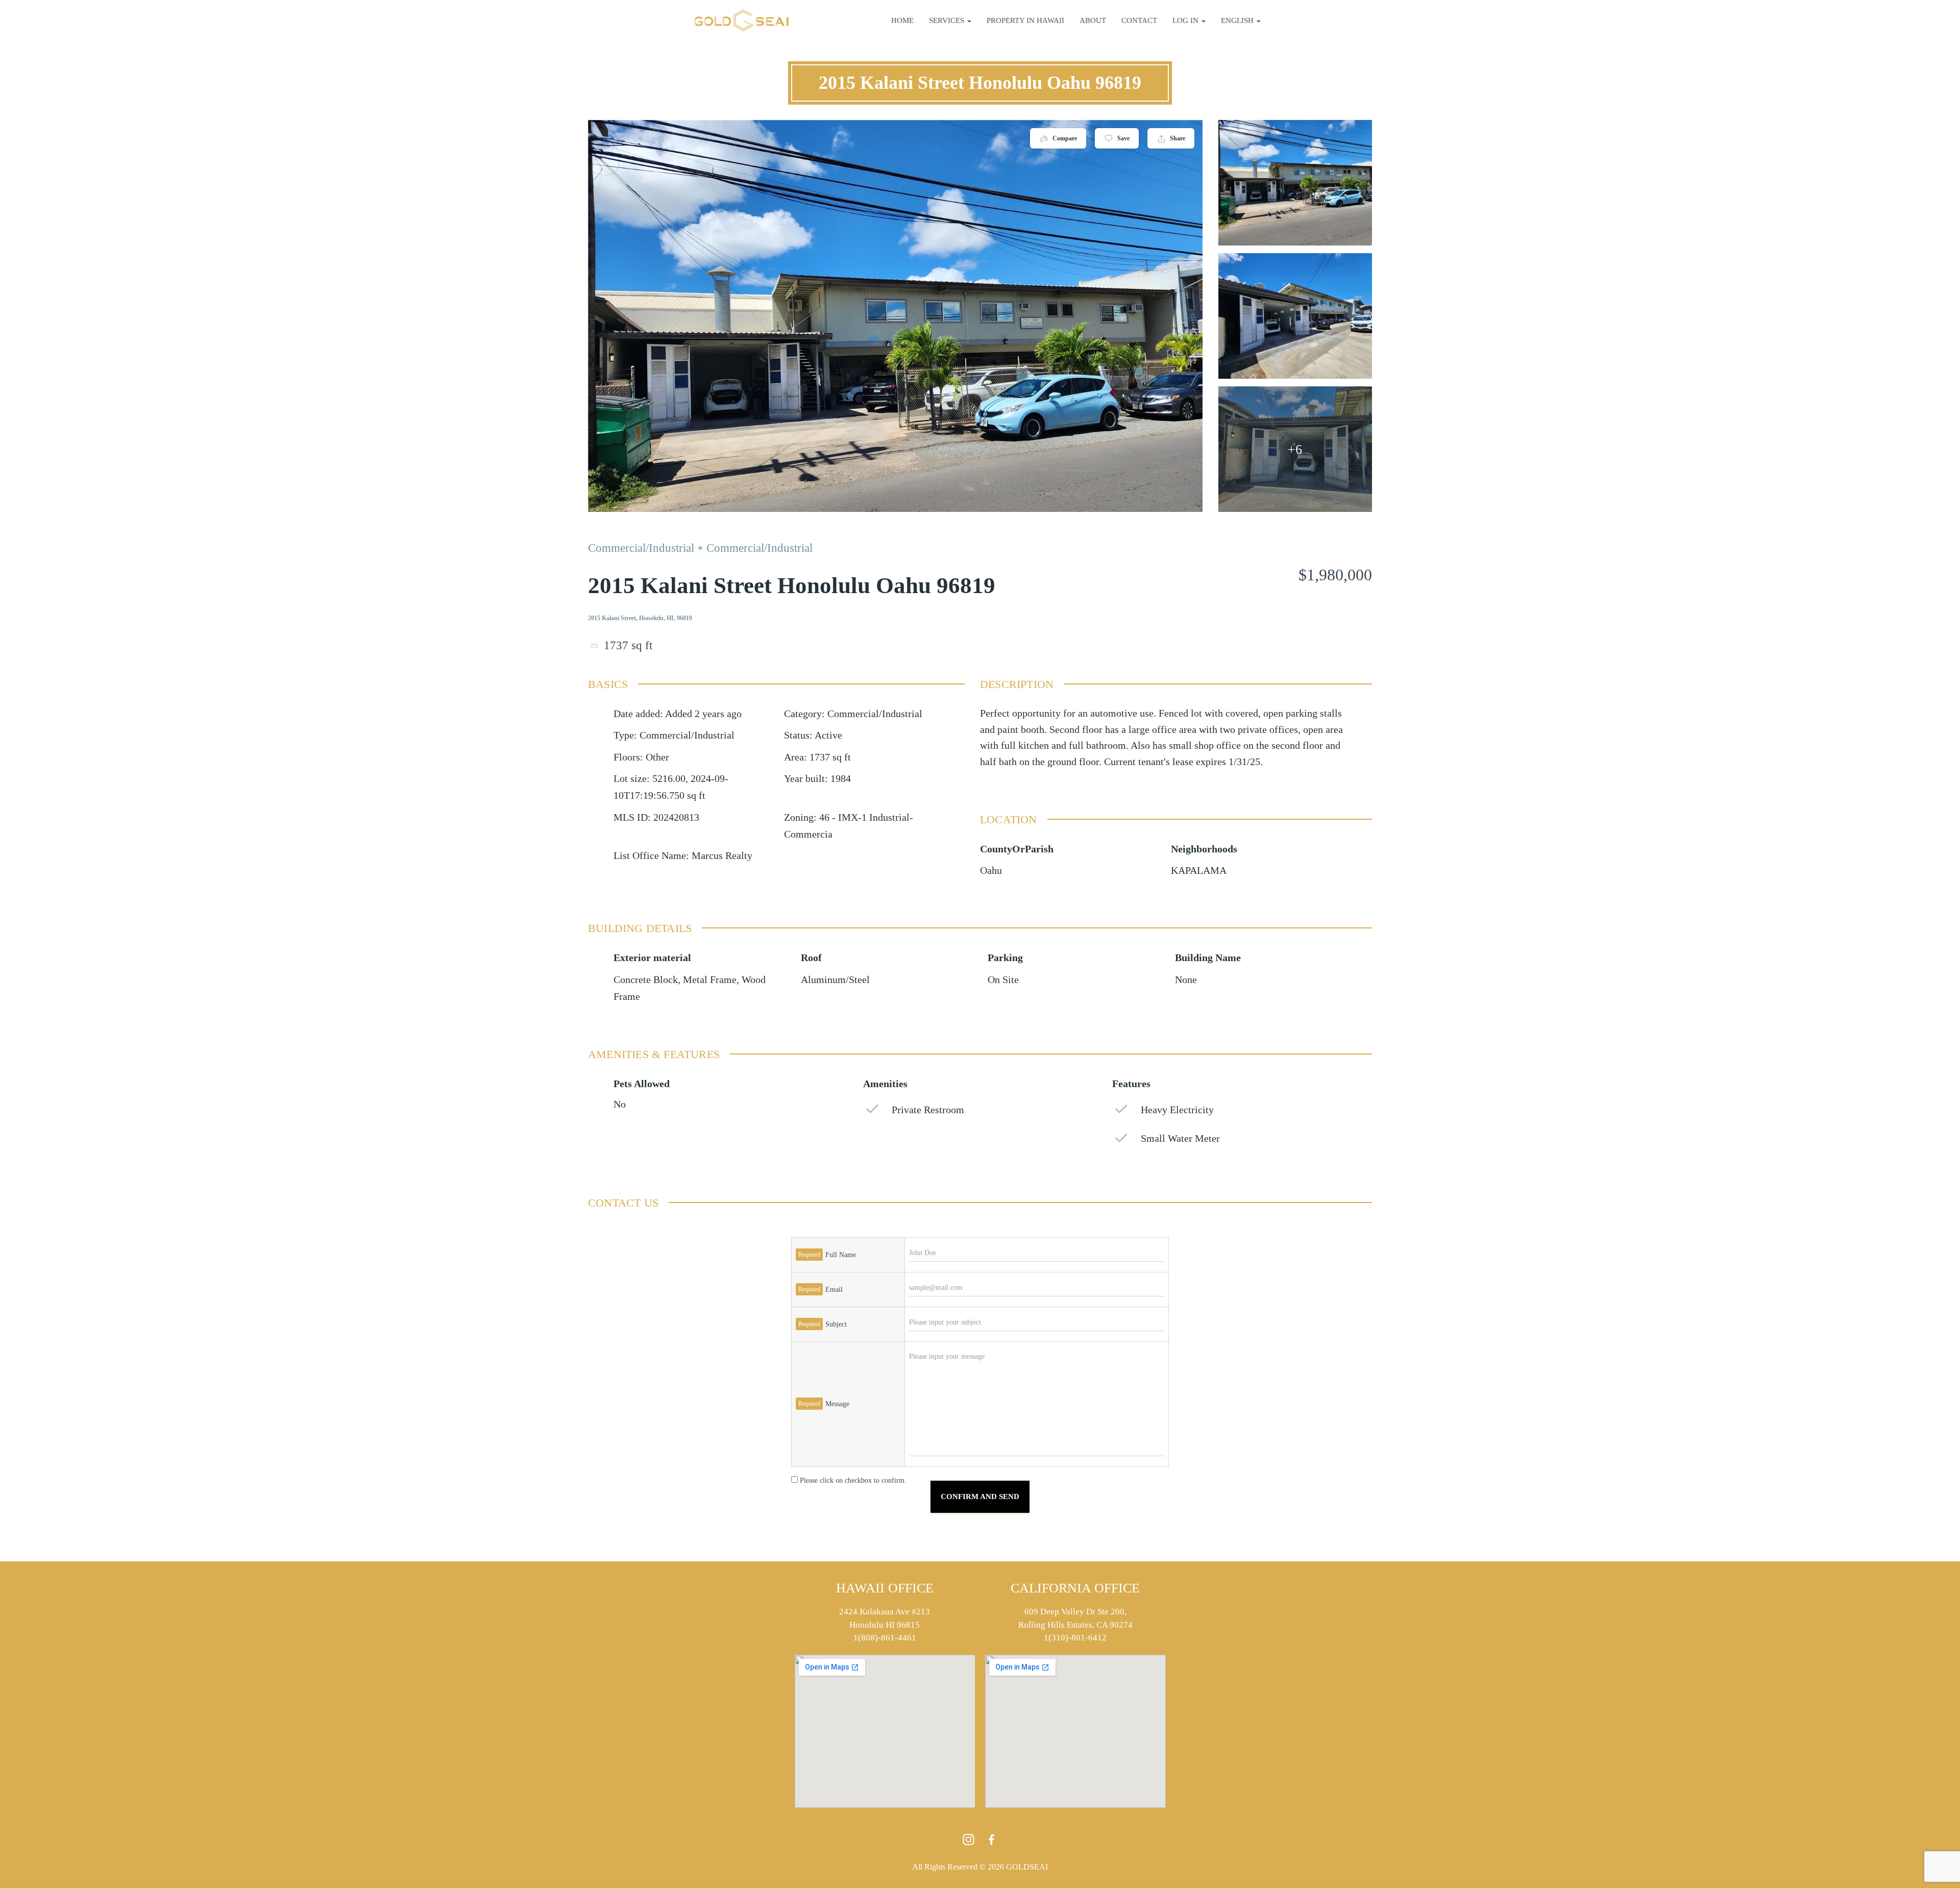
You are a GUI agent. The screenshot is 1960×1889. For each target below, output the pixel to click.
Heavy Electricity (1177, 1110)
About (1093, 20)
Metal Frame (710, 980)
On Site (1003, 980)
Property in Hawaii (1025, 20)
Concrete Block (646, 980)
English (1238, 20)
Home (902, 20)
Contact (1139, 20)
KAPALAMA (1199, 870)
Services (948, 20)
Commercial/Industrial (641, 548)
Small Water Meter (1180, 1138)
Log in (1186, 20)
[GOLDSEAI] (742, 20)
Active (828, 735)
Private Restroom (928, 1110)
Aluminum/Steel (835, 980)
